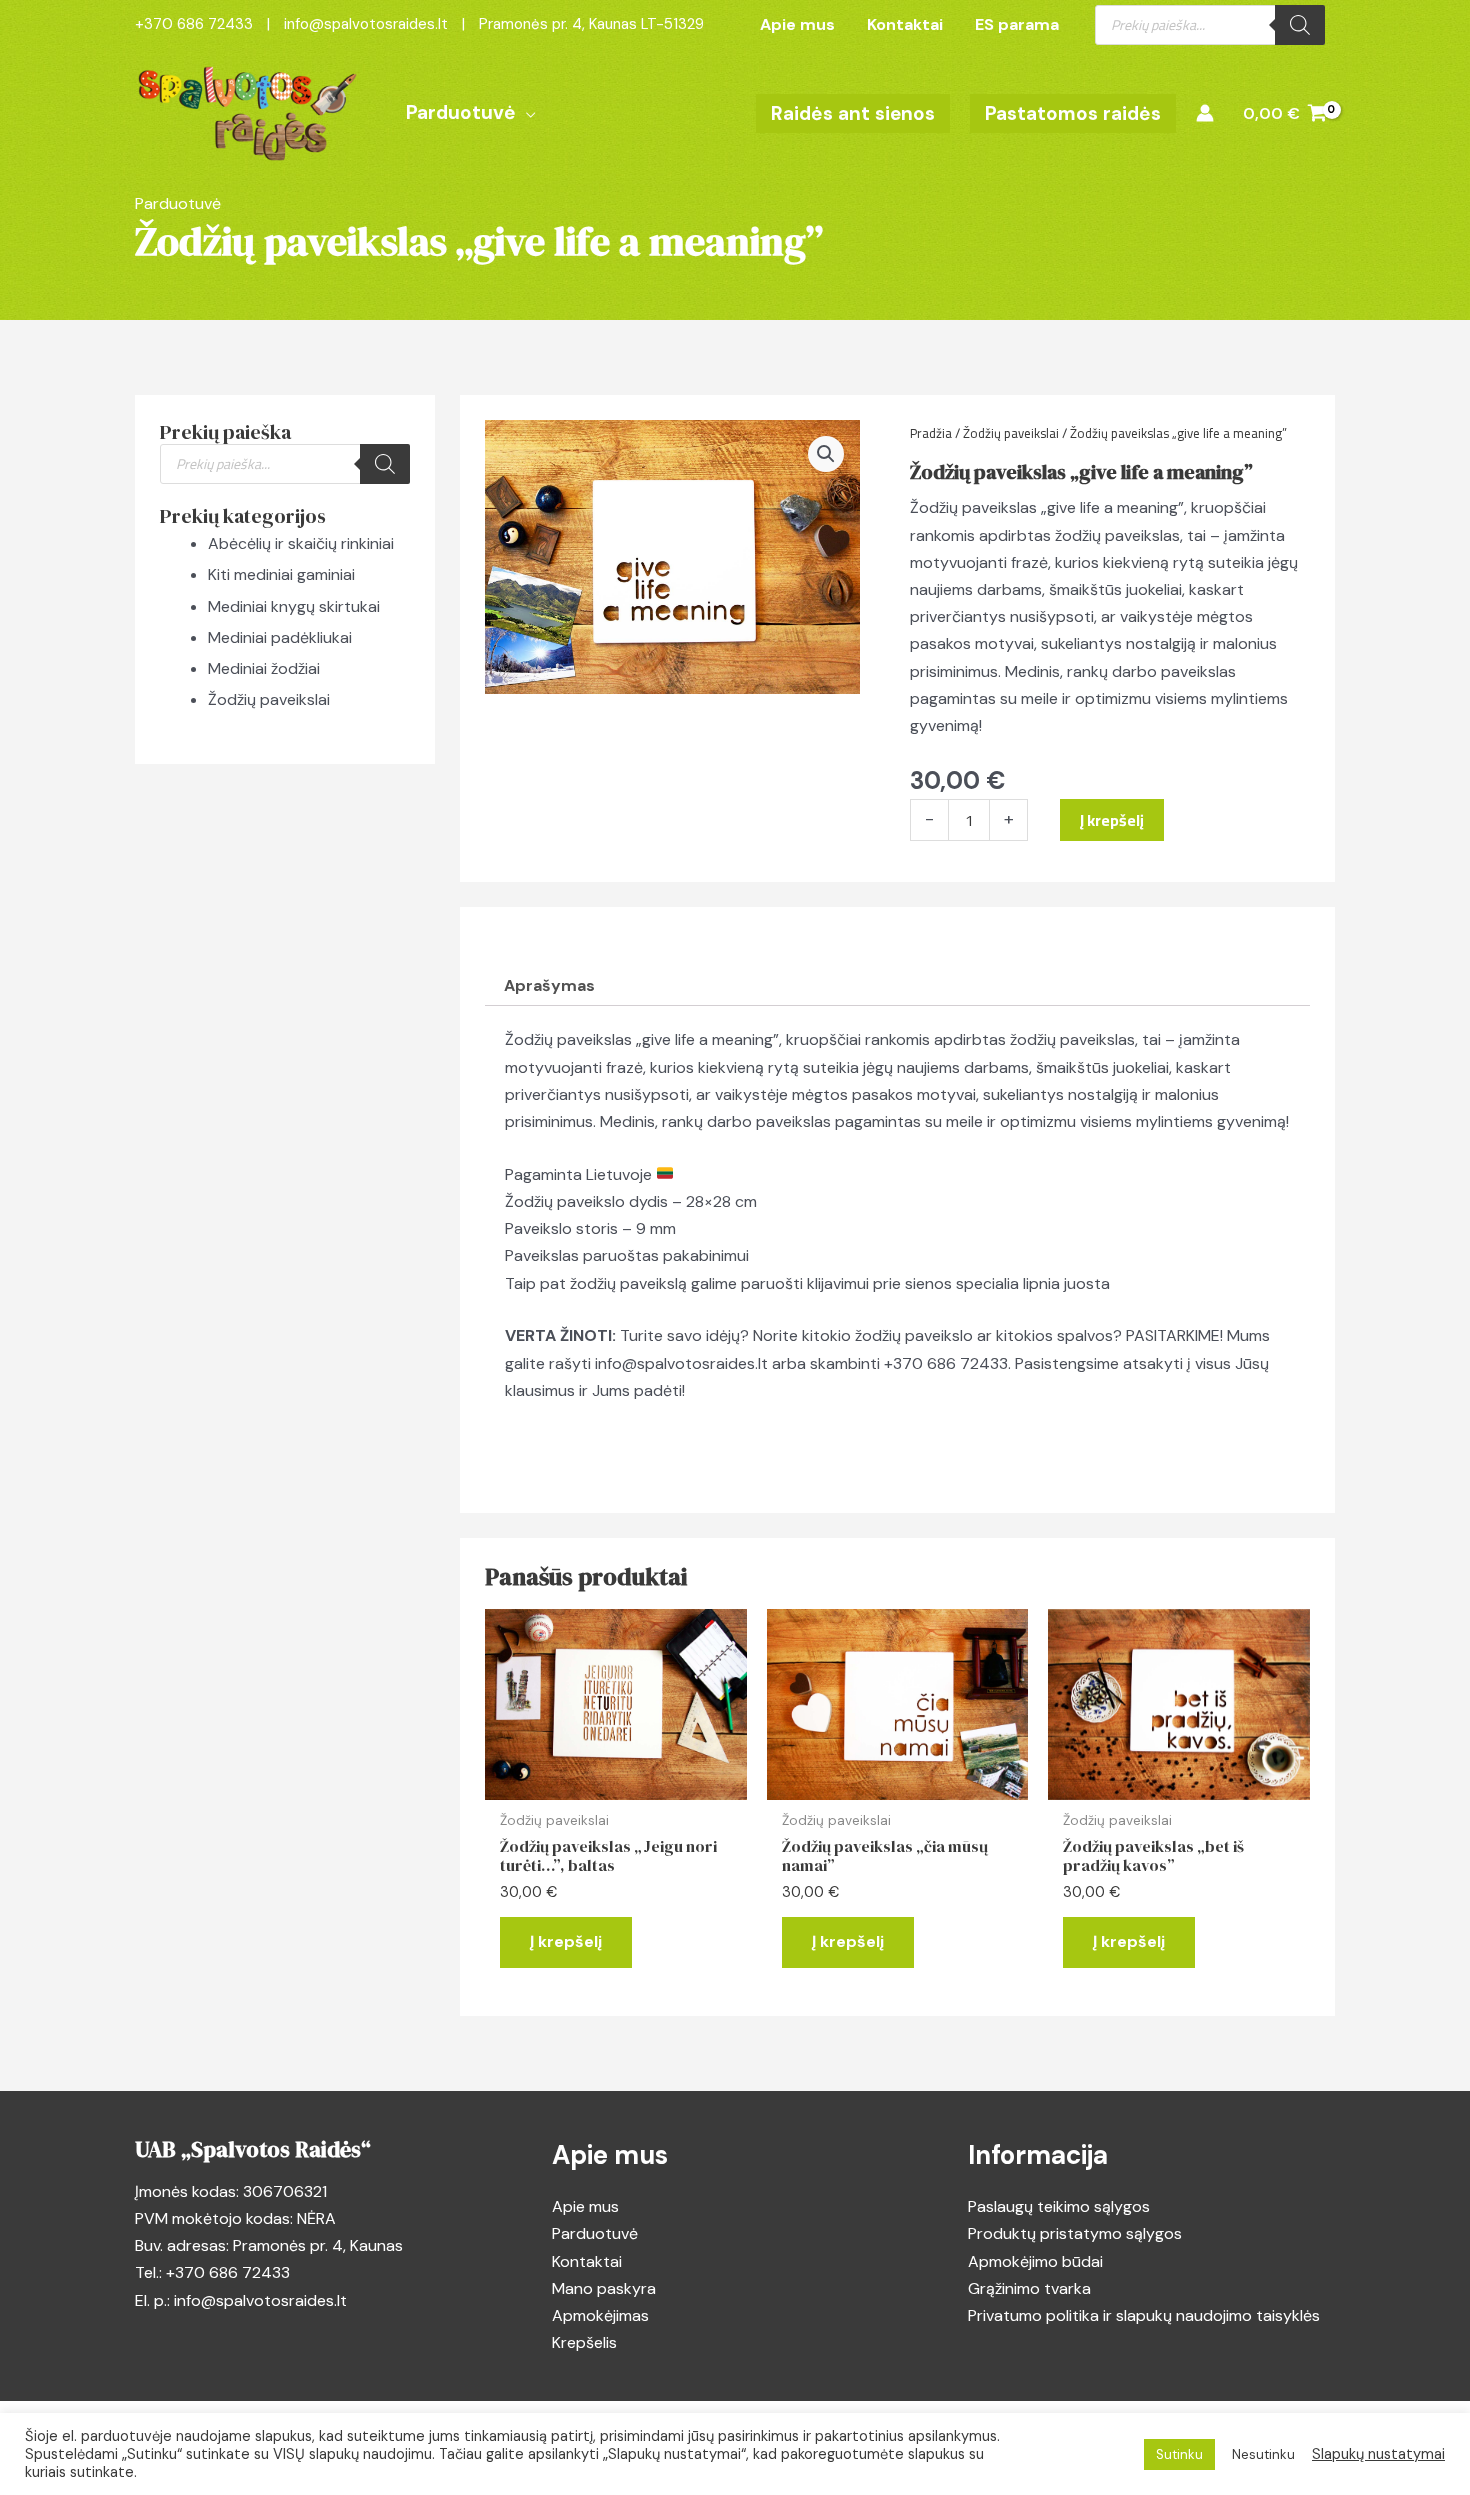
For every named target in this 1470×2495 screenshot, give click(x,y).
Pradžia (931, 433)
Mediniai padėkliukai (280, 637)
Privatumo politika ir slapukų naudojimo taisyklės (1144, 2315)
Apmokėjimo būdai (1035, 2261)
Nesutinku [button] (1263, 2454)
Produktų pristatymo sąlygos (1075, 2233)
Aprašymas (549, 985)
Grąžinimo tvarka (1029, 2288)
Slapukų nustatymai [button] (1378, 2454)
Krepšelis (584, 2342)
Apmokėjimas (600, 2315)
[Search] (1300, 25)
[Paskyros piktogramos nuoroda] (1205, 113)
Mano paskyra (604, 2288)
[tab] (549, 986)
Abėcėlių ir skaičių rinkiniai (301, 543)
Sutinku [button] (1179, 2454)
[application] (526, 113)
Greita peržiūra (615, 1781)
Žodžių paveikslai (269, 699)
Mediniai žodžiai (264, 668)
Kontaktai (587, 2261)
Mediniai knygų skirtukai (294, 606)
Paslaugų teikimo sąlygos (1059, 2206)
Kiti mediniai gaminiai (281, 574)
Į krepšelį (1112, 820)
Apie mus (585, 2206)
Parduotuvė (595, 2233)
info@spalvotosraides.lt (681, 1363)
